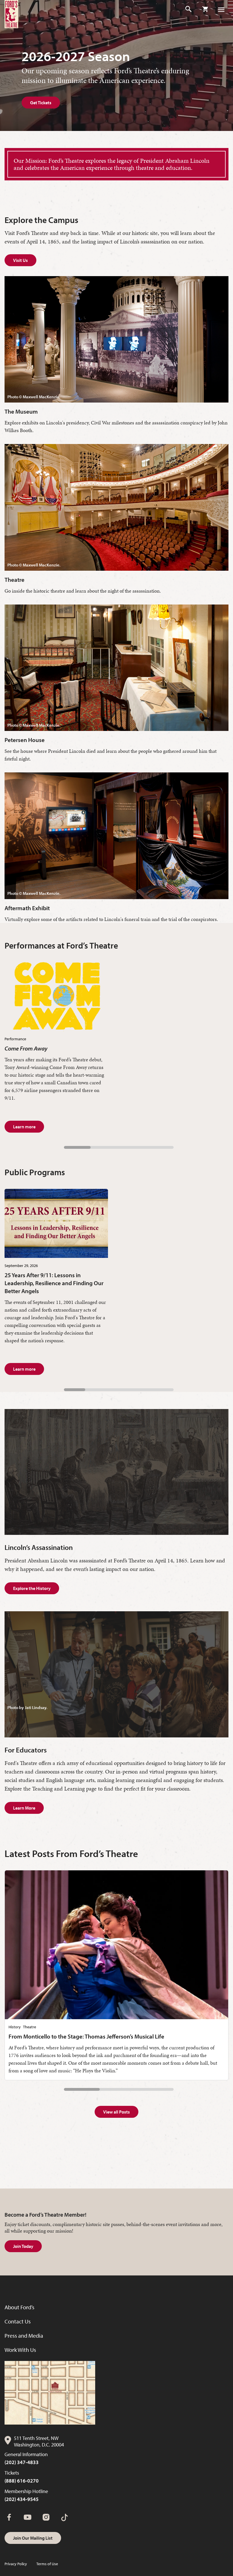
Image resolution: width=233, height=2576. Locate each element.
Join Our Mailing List (33, 2538)
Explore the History (32, 1588)
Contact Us (18, 2321)
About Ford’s (19, 2307)
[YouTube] (28, 2517)
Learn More (24, 1808)
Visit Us (20, 260)
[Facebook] (9, 2517)
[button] (189, 9)
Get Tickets (41, 103)
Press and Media (24, 2336)
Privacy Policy (16, 2564)
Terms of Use (47, 2564)
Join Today (23, 2246)
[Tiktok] (65, 2517)
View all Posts (116, 2112)
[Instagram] (46, 2517)
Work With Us (20, 2350)
